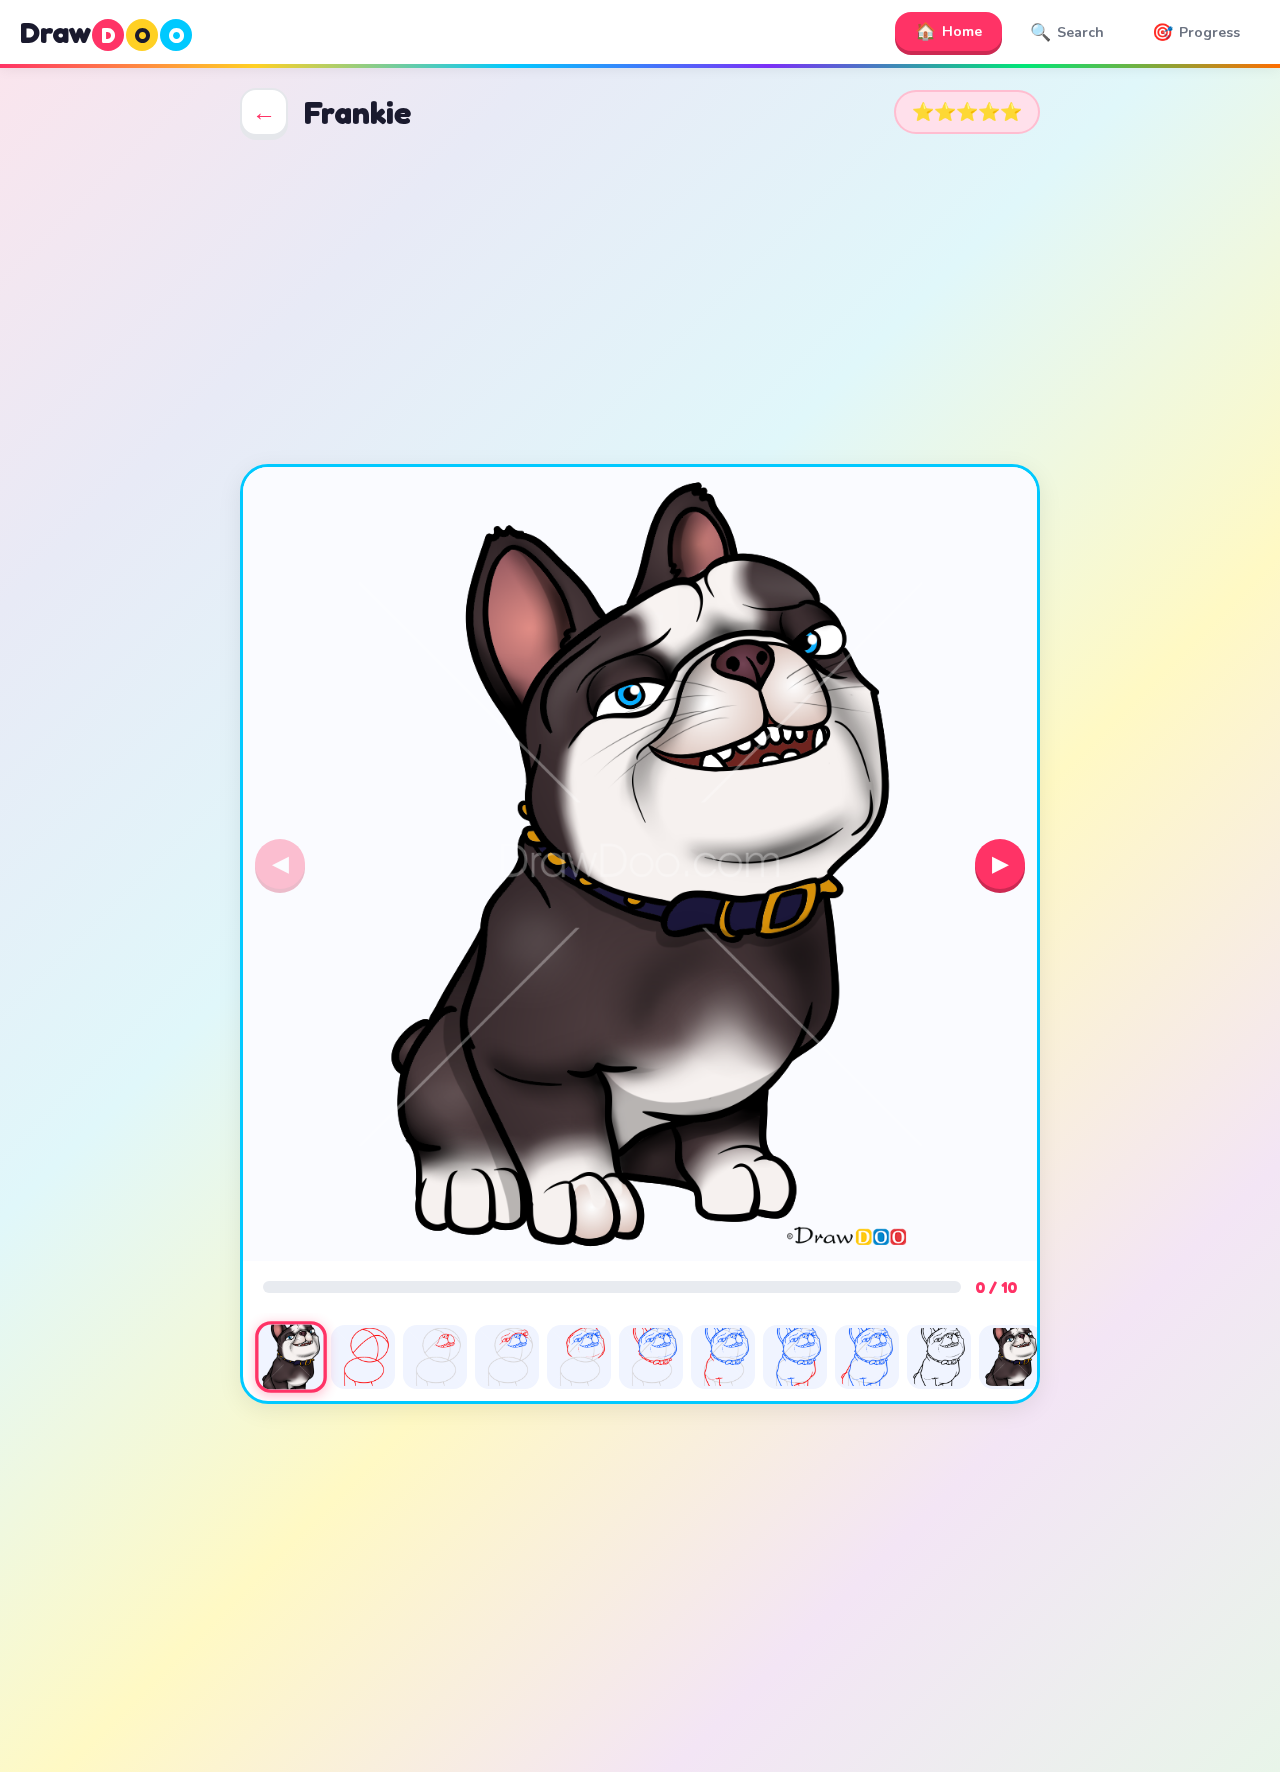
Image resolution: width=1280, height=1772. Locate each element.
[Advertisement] (640, 300)
